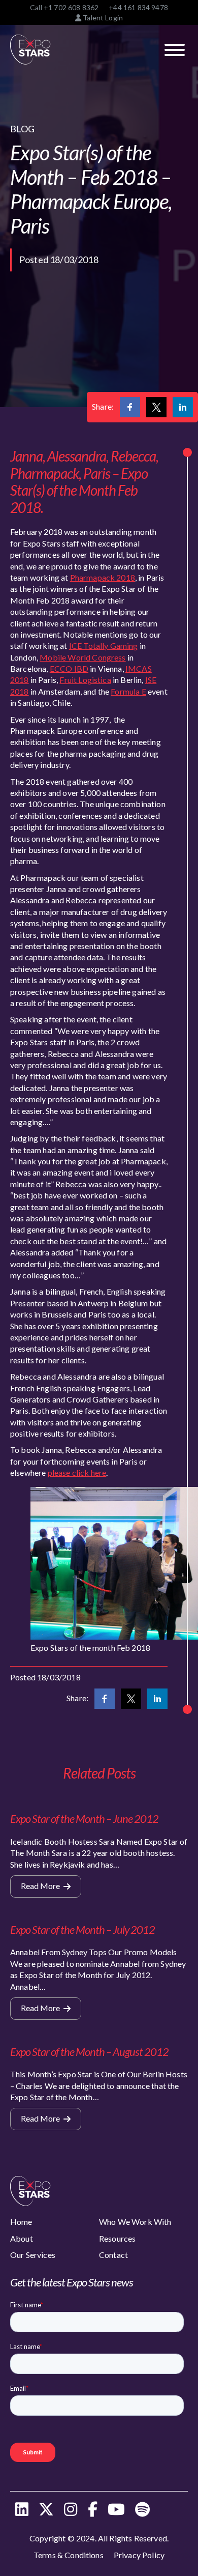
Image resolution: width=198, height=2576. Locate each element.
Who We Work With (135, 2222)
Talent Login (102, 18)
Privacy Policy (139, 2555)
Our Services (33, 2255)
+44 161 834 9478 (138, 7)
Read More (41, 1886)
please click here (77, 1472)
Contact (113, 2255)
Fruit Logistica (85, 680)
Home (21, 2222)
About (22, 2238)
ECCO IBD (69, 668)
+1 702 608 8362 (71, 7)
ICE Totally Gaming (104, 646)
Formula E (128, 691)
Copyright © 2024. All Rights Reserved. (99, 2538)
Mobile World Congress (82, 657)
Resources (117, 2238)
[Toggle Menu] (175, 50)
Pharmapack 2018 (103, 577)
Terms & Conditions (69, 2555)
